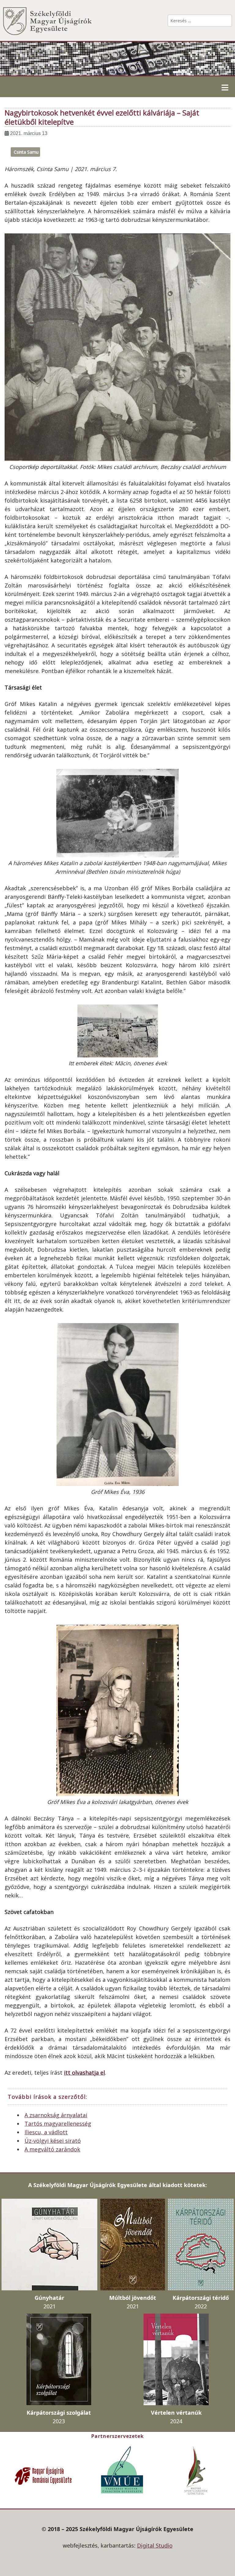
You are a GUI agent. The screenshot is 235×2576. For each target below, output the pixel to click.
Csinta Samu (26, 152)
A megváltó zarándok (52, 2149)
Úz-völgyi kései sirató (53, 2141)
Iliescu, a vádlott (46, 2132)
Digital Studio (155, 2545)
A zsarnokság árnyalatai (56, 2115)
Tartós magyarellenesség (58, 2124)
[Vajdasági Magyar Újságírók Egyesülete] (122, 2469)
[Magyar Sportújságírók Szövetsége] (196, 2470)
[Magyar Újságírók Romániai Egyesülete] (43, 2475)
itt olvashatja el (84, 2073)
